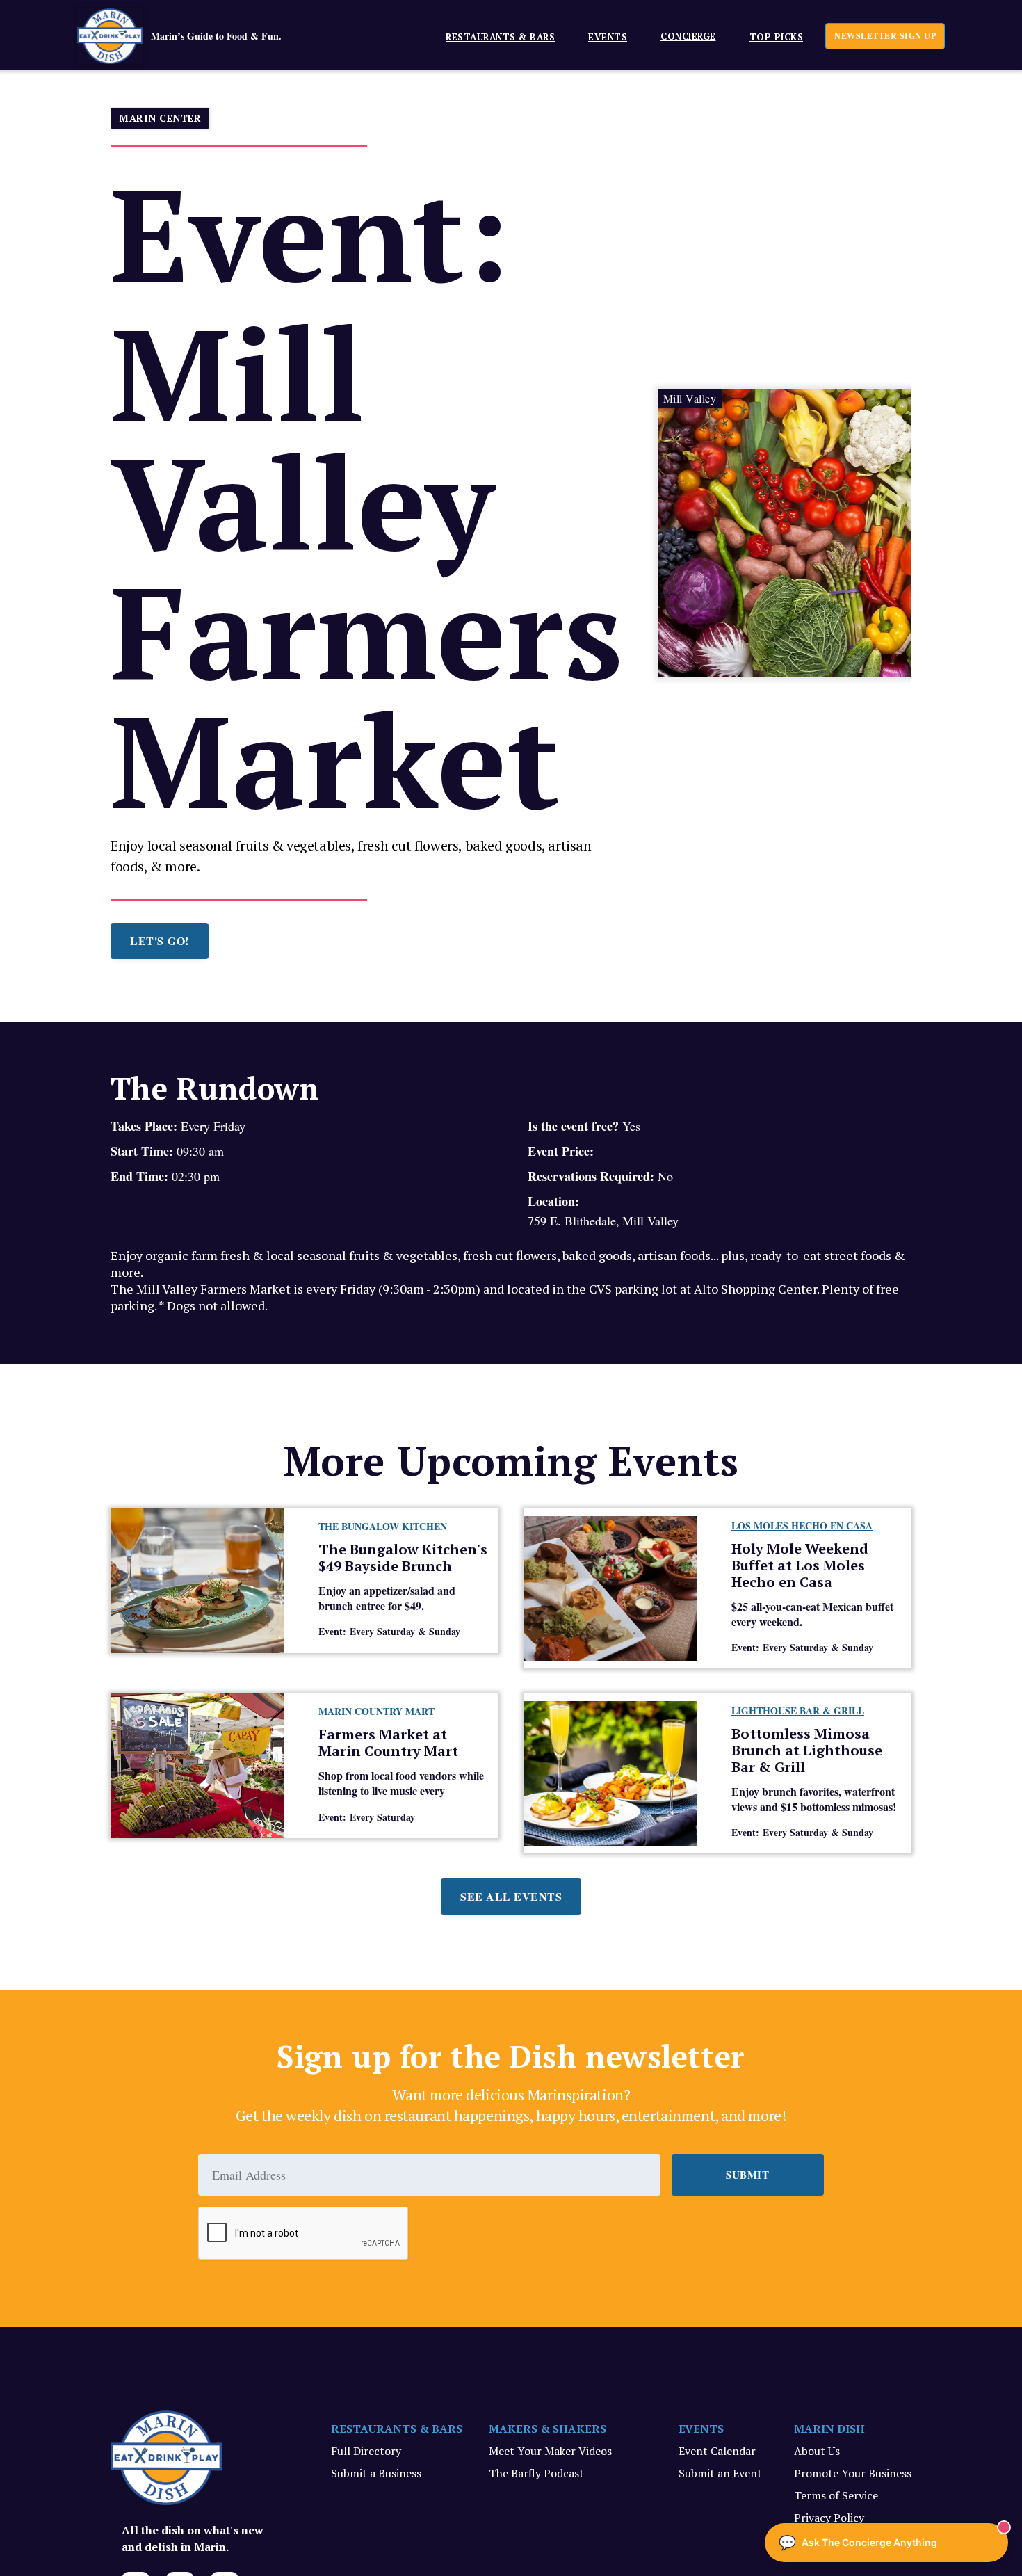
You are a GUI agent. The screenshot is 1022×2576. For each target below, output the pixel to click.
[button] (495, 36)
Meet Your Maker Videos (550, 2451)
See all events (511, 1896)
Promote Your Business (853, 2473)
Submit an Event (720, 2473)
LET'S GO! (160, 941)
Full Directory (366, 2451)
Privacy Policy (829, 2518)
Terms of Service (836, 2495)
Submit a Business (376, 2473)
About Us (817, 2451)
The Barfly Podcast (536, 2473)
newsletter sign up (885, 36)
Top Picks (777, 37)
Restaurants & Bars (500, 37)
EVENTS (608, 37)
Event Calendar (717, 2451)
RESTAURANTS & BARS (397, 2429)
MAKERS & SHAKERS (547, 2429)
